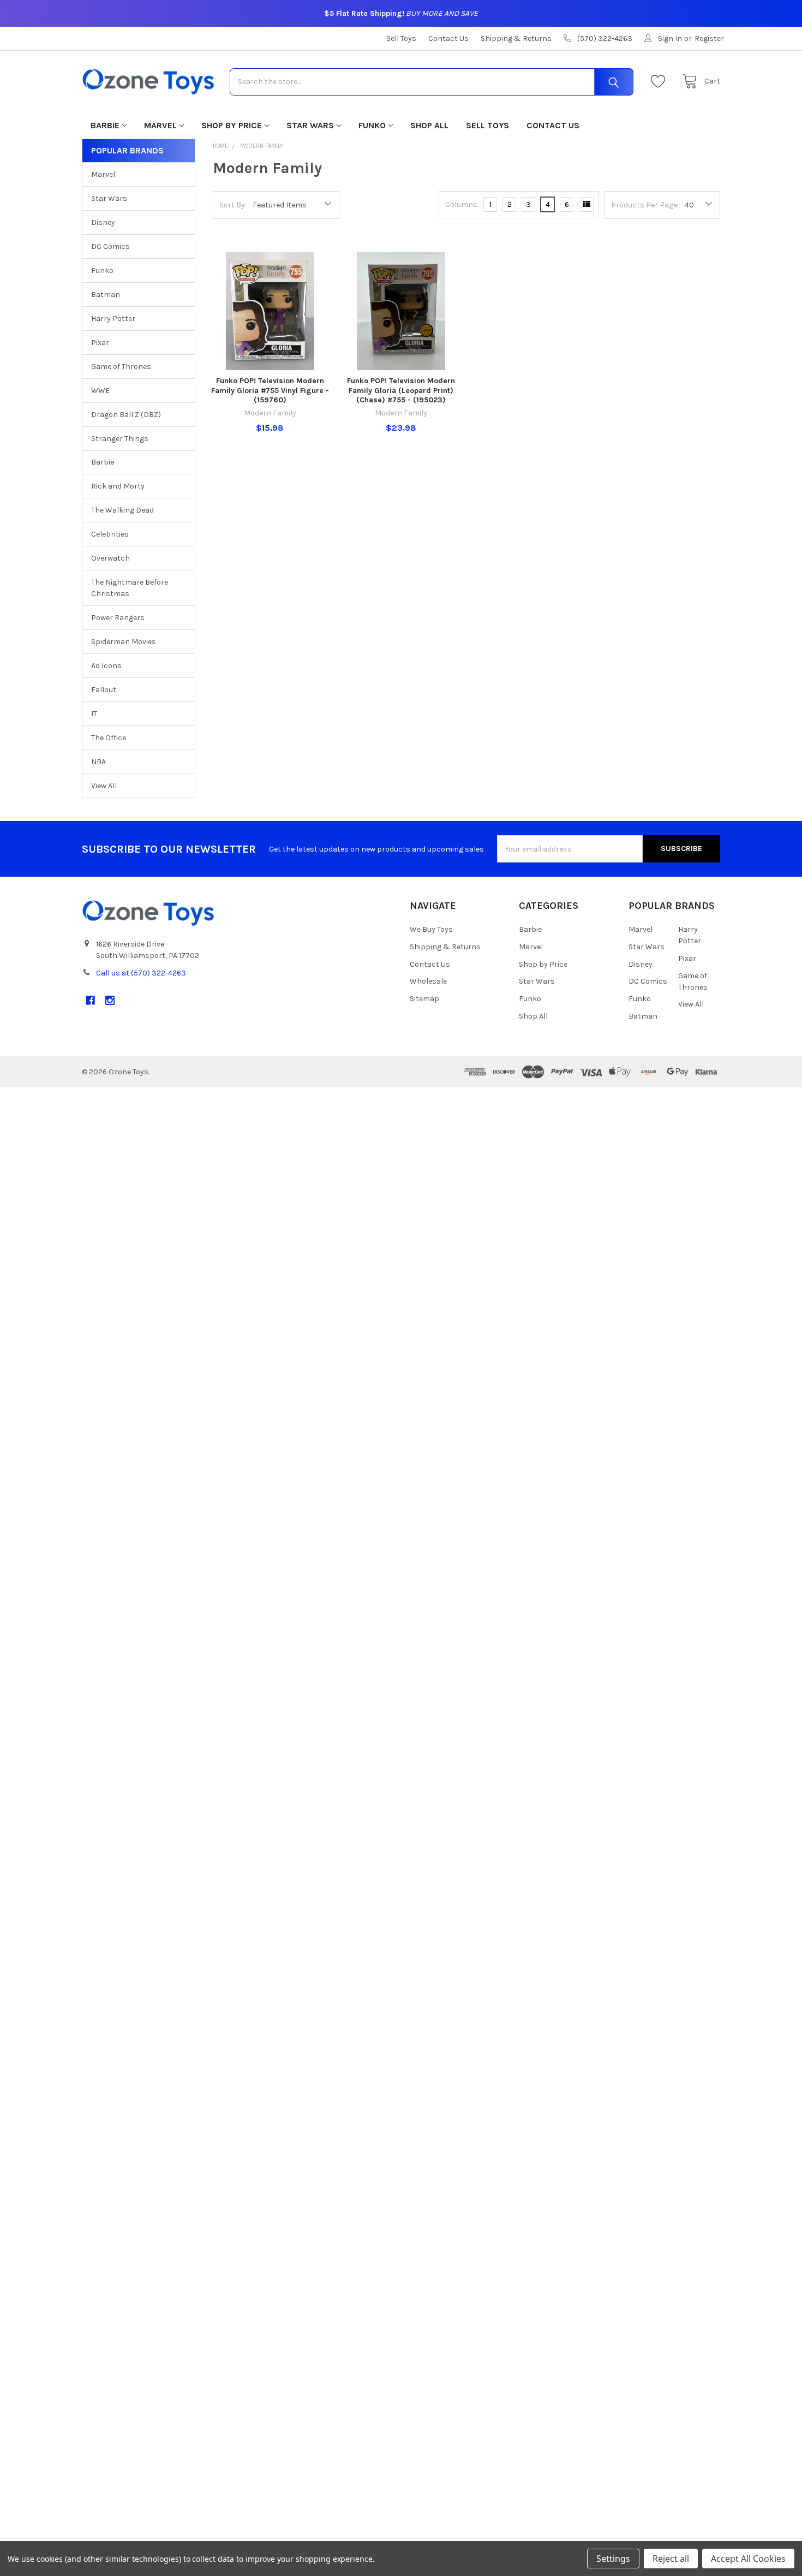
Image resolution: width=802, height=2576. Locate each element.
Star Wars (310, 125)
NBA (98, 762)
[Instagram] (110, 1000)
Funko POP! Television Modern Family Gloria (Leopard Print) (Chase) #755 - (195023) (401, 390)
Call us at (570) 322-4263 (141, 973)
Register (709, 38)
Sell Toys (401, 38)
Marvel (160, 125)
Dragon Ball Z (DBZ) (126, 415)
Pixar (100, 343)
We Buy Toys (431, 929)
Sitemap (424, 999)
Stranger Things (120, 439)
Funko (372, 125)
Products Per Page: (645, 205)
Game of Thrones (121, 367)
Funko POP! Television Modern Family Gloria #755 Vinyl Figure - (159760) (270, 390)
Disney (103, 222)
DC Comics (110, 246)
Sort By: (233, 205)
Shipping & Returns (516, 38)
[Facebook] (90, 1000)
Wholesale (428, 981)
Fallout (104, 690)
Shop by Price (232, 125)
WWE (100, 391)
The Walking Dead (122, 510)
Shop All (429, 125)
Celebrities (110, 534)
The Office (109, 738)
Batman (106, 295)
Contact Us (448, 38)
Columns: (462, 204)
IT (94, 714)
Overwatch (110, 558)
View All (104, 786)
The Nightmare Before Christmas (130, 588)
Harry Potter (113, 319)
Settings (613, 2559)
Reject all (671, 2559)
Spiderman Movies (124, 642)
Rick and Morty (118, 486)
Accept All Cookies (748, 2559)
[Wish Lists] (661, 82)
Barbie (105, 125)
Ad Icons (106, 666)
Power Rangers (118, 618)
